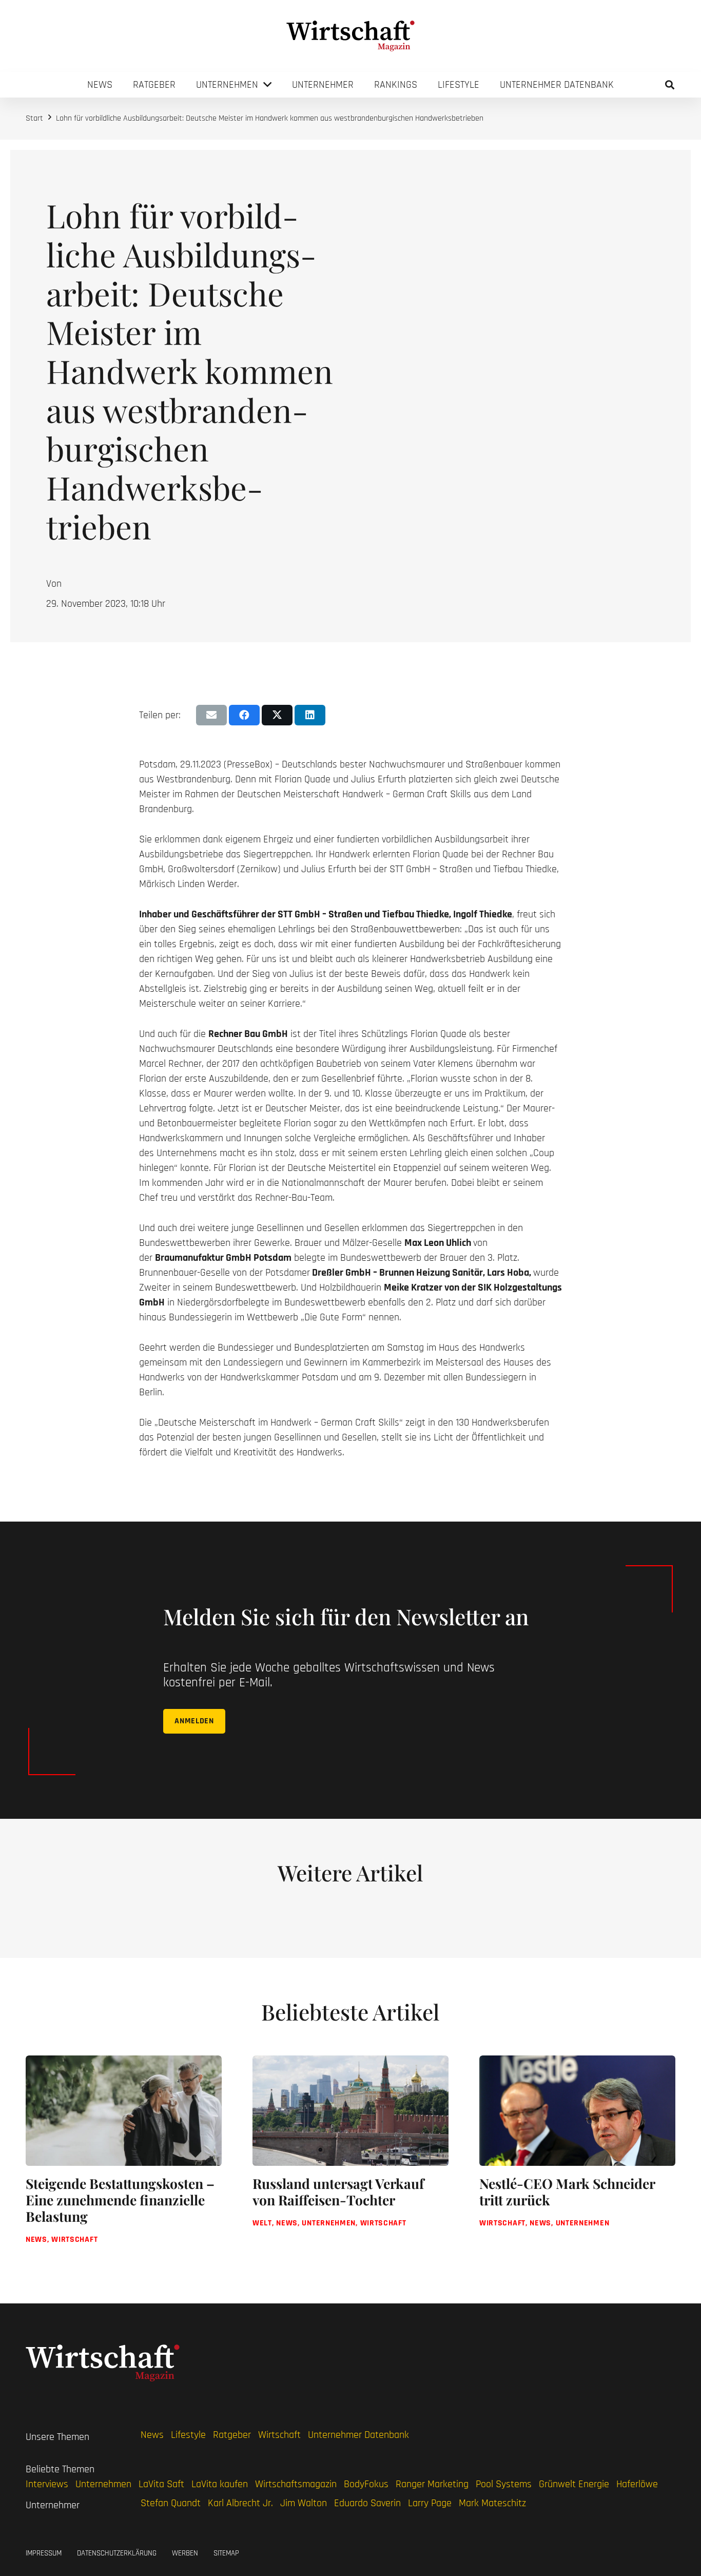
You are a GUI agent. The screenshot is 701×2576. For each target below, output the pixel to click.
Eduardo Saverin (367, 2503)
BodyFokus (366, 2484)
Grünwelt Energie (574, 2484)
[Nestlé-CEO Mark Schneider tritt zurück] (577, 2159)
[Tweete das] (277, 715)
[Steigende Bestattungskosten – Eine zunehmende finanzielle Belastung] (124, 2159)
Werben (185, 2553)
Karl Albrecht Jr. (240, 2503)
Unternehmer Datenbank (358, 2435)
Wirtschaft (279, 2435)
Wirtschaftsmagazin (296, 2484)
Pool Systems (504, 2484)
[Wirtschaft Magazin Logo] (350, 36)
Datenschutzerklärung (117, 2553)
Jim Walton (304, 2503)
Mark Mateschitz (492, 2503)
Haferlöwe (637, 2484)
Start (34, 118)
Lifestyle (188, 2435)
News (152, 2435)
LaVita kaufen (220, 2484)
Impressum (44, 2553)
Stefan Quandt (171, 2503)
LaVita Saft (161, 2484)
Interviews (47, 2484)
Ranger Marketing (432, 2484)
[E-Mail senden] (211, 715)
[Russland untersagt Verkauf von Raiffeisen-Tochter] (350, 2159)
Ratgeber (232, 2435)
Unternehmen (103, 2484)
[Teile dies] (244, 715)
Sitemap (226, 2553)
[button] (670, 85)
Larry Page (430, 2503)
